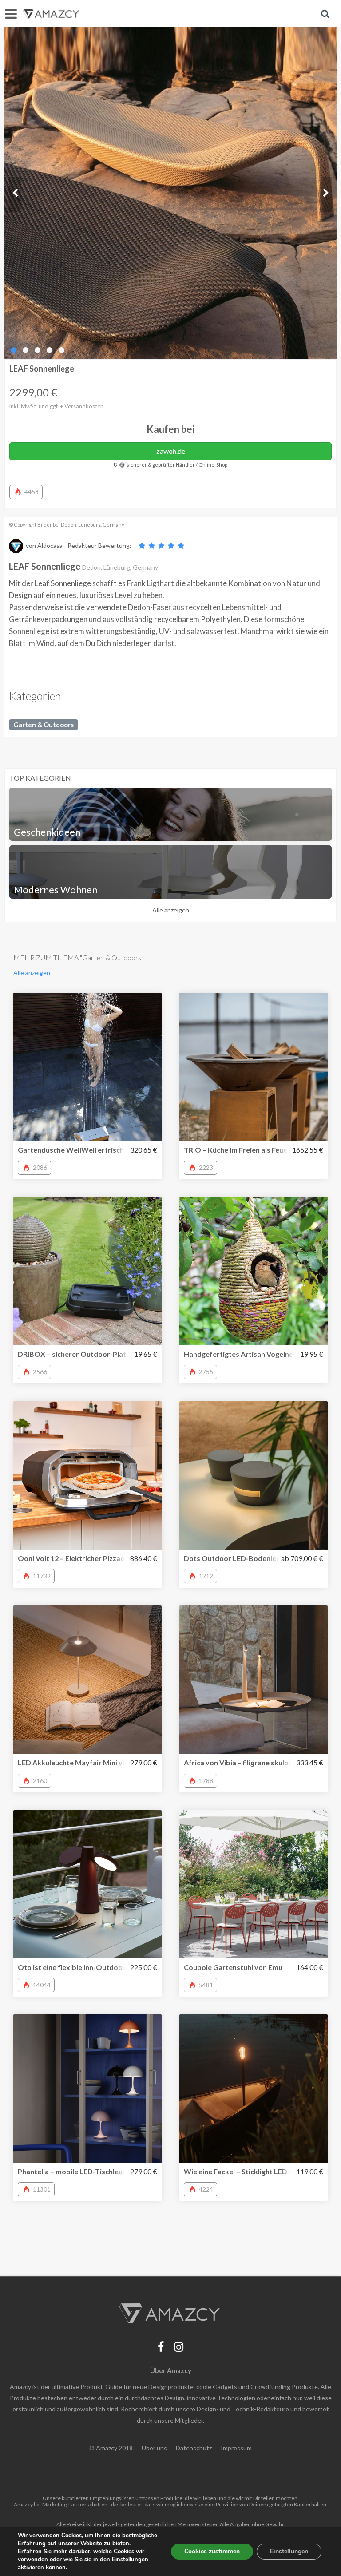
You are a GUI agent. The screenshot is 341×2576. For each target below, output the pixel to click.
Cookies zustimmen (212, 2551)
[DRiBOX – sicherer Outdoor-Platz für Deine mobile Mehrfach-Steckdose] (87, 1271)
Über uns (154, 2448)
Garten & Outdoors (44, 725)
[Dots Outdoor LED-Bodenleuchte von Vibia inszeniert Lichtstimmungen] (254, 1475)
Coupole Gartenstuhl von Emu (233, 1967)
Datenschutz (194, 2448)
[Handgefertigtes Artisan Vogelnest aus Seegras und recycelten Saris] (254, 1271)
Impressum (236, 2448)
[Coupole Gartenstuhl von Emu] (254, 1884)
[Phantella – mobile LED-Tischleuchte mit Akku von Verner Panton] (87, 2089)
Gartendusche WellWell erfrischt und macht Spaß (99, 1150)
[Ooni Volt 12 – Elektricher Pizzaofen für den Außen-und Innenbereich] (87, 1475)
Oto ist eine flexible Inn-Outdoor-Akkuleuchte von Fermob (114, 1967)
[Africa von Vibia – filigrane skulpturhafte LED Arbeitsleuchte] (254, 1680)
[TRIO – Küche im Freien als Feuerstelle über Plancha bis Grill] (254, 1067)
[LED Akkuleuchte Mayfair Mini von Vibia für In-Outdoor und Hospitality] (87, 1680)
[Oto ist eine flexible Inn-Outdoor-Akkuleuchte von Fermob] (87, 1884)
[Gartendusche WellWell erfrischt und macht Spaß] (87, 1067)
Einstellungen (289, 2551)
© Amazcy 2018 (111, 2448)
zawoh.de (171, 451)
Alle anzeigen (171, 910)
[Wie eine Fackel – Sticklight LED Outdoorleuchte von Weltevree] (254, 2089)
